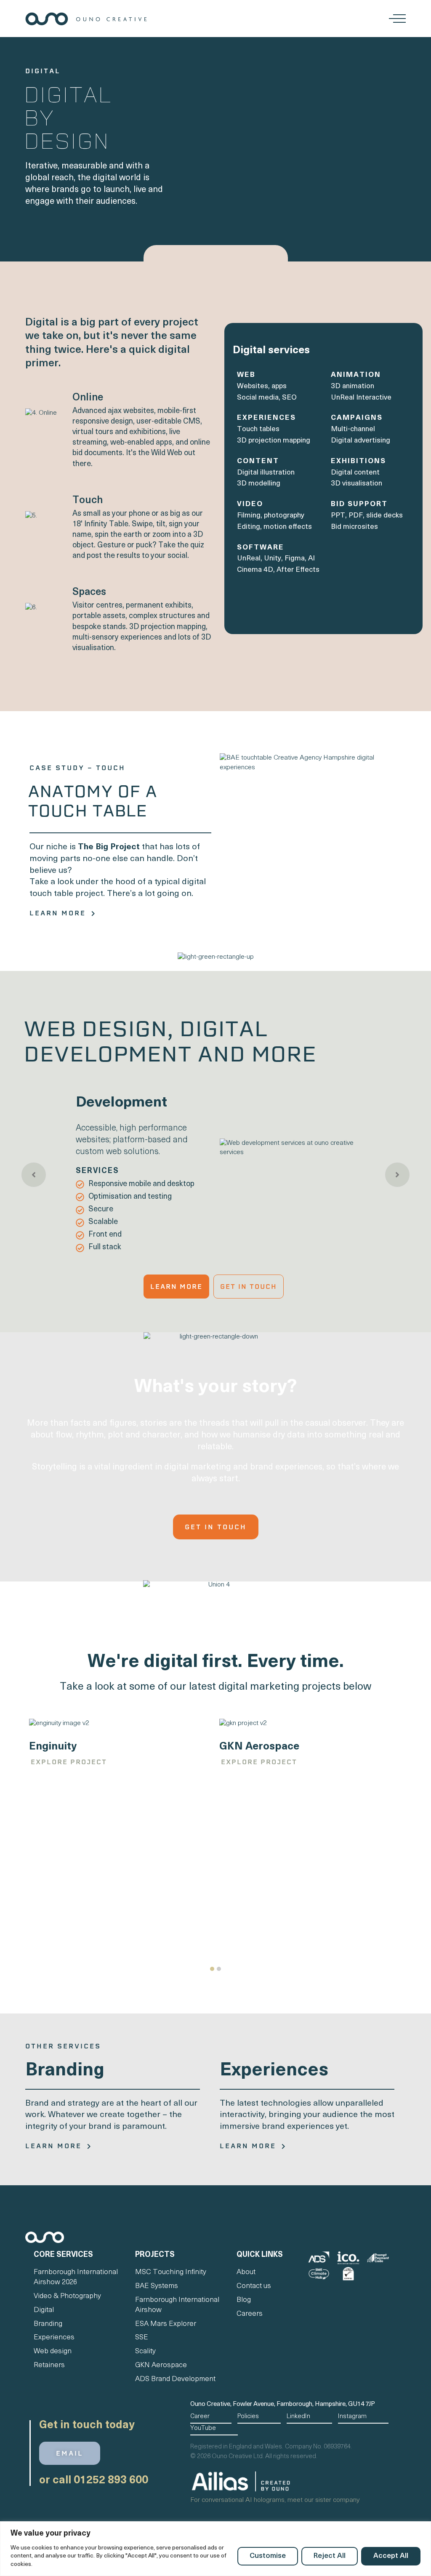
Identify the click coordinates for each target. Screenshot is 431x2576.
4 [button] (225, 1263)
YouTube (203, 2428)
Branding (65, 2071)
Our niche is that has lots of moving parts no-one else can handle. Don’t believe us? (115, 859)
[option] (215, 1174)
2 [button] (207, 1263)
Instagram (352, 2417)
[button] (212, 1969)
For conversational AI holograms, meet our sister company (275, 2500)
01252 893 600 (111, 2481)
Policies (248, 2417)
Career (200, 2417)
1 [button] (198, 1263)
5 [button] (233, 1263)
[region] (215, 2549)
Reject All (330, 2556)
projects (155, 2255)
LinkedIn (298, 2417)
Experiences (274, 2071)
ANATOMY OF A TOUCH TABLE (92, 801)
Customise (268, 2556)
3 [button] (216, 1263)
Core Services (63, 2255)
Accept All (391, 2556)
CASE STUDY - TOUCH (77, 768)
